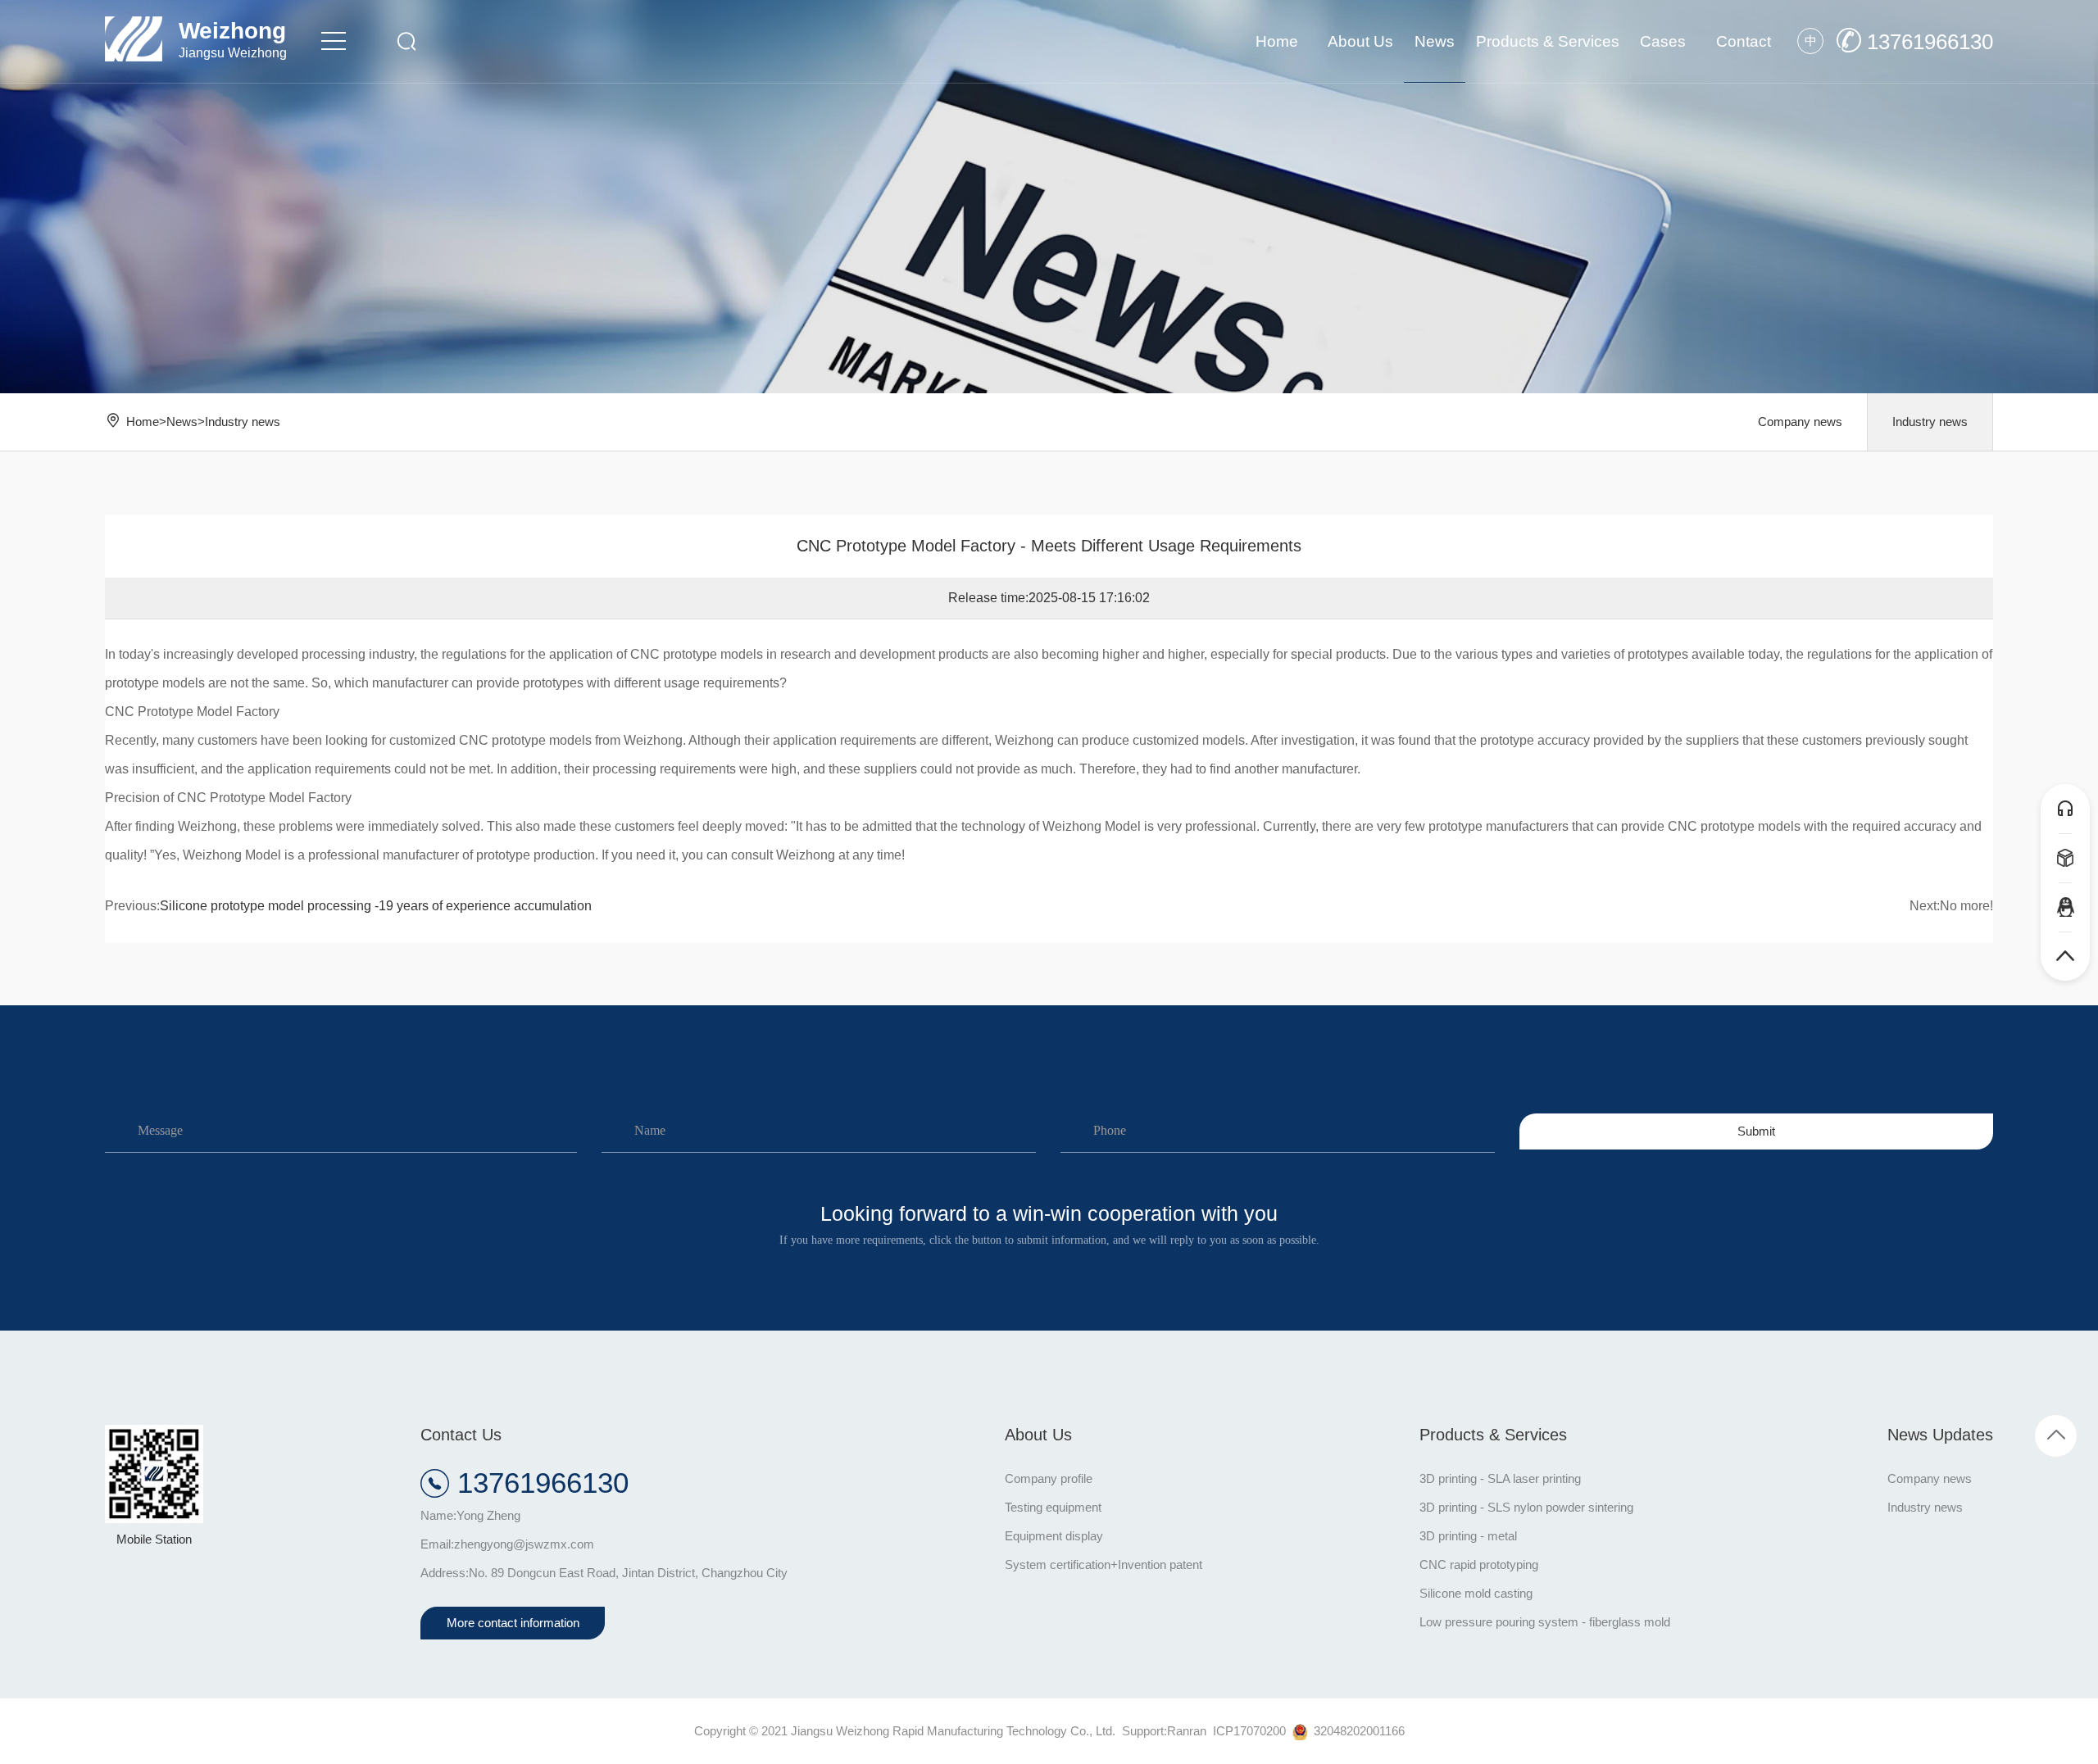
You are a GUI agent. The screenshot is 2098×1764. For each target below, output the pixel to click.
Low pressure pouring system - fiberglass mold (1545, 1622)
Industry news (243, 422)
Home (143, 422)
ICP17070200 (1249, 1731)
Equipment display (1054, 1536)
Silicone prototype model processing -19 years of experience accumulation (376, 906)
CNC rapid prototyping (1479, 1564)
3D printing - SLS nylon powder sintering (1526, 1507)
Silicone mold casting (1476, 1593)
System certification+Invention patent (1103, 1564)
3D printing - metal (1468, 1536)
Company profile (1049, 1478)
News (182, 422)
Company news (1800, 422)
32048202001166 (1356, 1731)
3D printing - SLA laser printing (1500, 1478)
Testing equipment (1053, 1507)
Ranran (1187, 1731)
